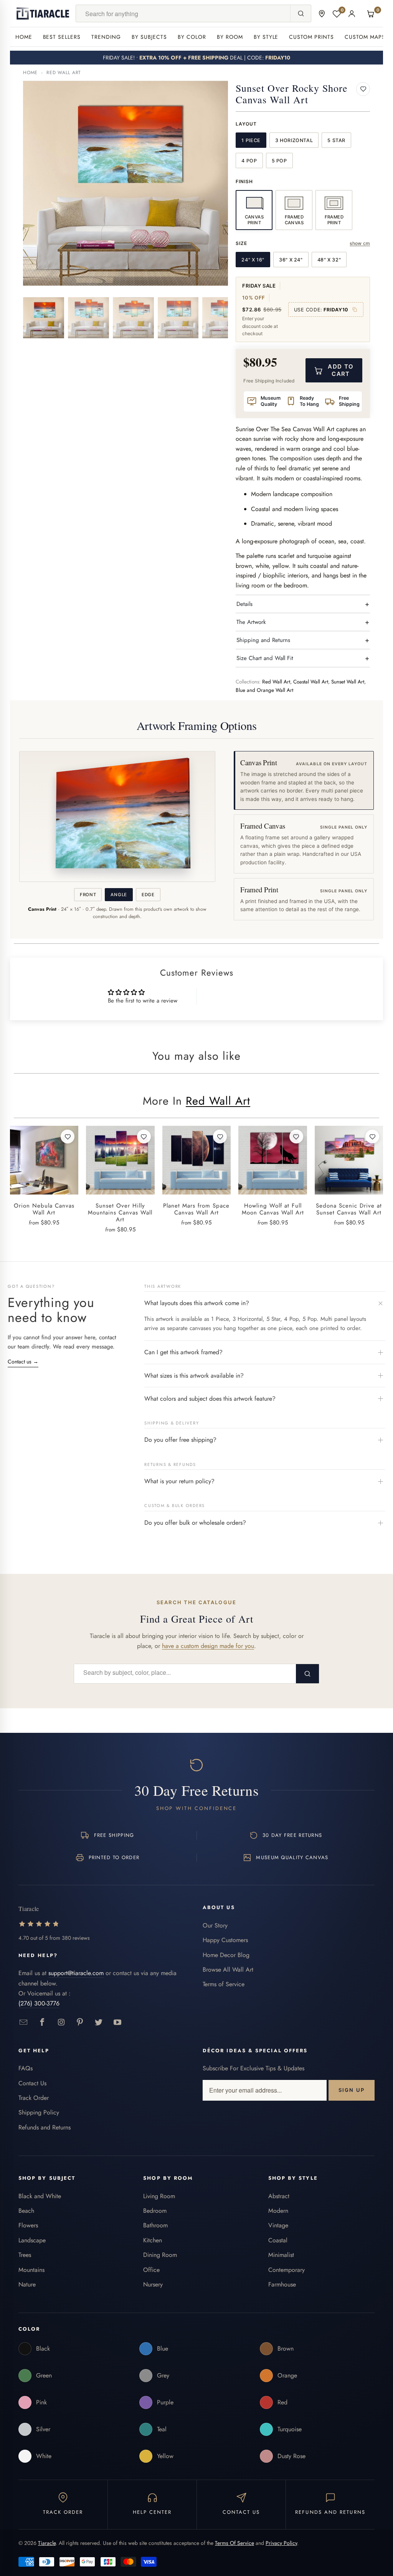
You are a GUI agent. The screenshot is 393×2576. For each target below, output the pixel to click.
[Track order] (322, 14)
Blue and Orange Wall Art (264, 690)
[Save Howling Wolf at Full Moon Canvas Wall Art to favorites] (296, 1137)
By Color (192, 37)
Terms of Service (224, 1984)
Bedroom (155, 2211)
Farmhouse (282, 2284)
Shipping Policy (39, 2112)
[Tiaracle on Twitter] (99, 2023)
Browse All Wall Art (228, 1970)
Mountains (31, 2270)
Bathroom (155, 2225)
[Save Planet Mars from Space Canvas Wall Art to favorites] (220, 1137)
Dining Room (160, 2255)
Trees (25, 2255)
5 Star (336, 140)
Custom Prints (311, 37)
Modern (278, 2211)
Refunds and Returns (45, 2127)
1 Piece (251, 140)
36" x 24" (291, 260)
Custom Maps (365, 37)
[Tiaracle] (43, 13)
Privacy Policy (281, 2543)
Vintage (278, 2225)
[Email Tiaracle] (24, 2023)
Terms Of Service (234, 2543)
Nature (27, 2284)
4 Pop (249, 161)
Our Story (215, 1925)
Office (151, 2270)
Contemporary (286, 2270)
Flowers (28, 2225)
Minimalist (281, 2255)
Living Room (159, 2196)
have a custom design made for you (208, 1646)
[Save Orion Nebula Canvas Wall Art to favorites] (68, 1137)
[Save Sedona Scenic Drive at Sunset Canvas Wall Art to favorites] (372, 1137)
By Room (230, 37)
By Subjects (149, 37)
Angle (119, 895)
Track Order (34, 2098)
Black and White (40, 2196)
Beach (26, 2211)
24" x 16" (253, 260)
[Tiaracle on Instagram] (61, 2023)
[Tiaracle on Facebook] (42, 2023)
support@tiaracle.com (76, 1973)
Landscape (32, 2240)
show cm (360, 243)
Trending (106, 37)
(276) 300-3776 (39, 2003)
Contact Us (32, 2083)
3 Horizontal (294, 140)
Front (88, 895)
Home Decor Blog (226, 1955)
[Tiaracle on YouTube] (118, 2023)
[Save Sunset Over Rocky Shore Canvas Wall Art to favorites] (363, 89)
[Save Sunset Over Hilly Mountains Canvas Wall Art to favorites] (144, 1137)
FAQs (26, 2068)
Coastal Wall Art (311, 682)
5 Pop (279, 161)
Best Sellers (62, 37)
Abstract (279, 2196)
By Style (266, 37)
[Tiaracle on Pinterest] (80, 2023)
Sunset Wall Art (348, 682)
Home (24, 37)
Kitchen (153, 2240)
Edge (148, 895)
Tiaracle (47, 2543)
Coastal (278, 2240)
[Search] (301, 13)
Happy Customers (225, 1940)
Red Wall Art (64, 73)
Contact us (23, 1362)
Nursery (153, 2284)
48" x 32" (329, 260)
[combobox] (183, 13)
